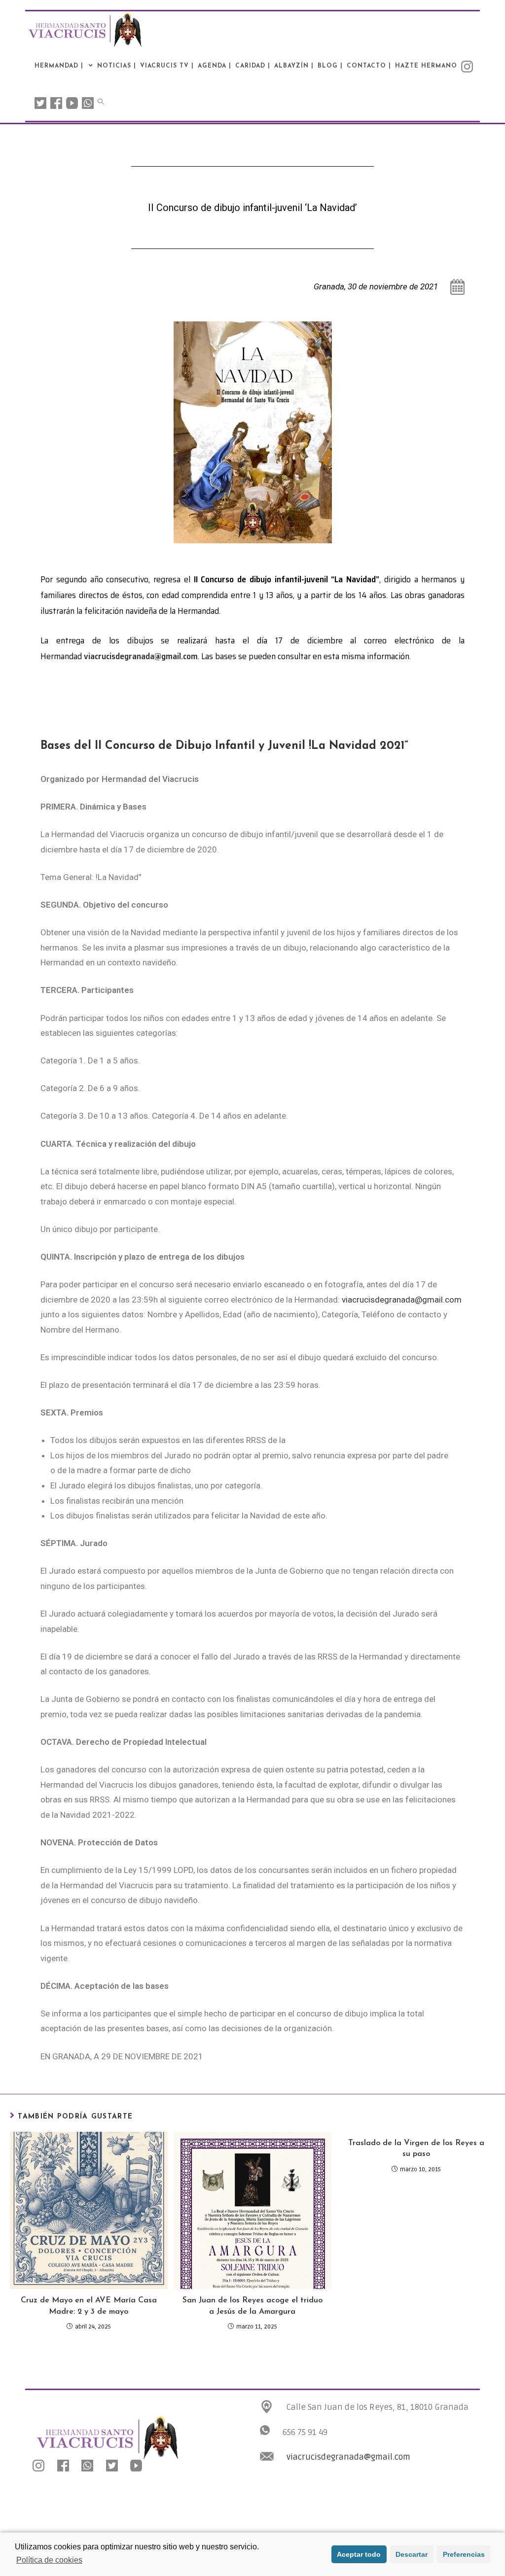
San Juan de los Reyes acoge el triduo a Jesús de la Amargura (252, 2306)
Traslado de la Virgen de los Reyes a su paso (416, 2149)
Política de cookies (49, 2560)
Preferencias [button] (464, 2554)
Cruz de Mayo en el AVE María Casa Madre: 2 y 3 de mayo (89, 2306)
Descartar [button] (412, 2554)
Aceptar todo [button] (359, 2554)
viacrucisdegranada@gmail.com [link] (348, 2457)
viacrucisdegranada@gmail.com (141, 656)
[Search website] (101, 103)
